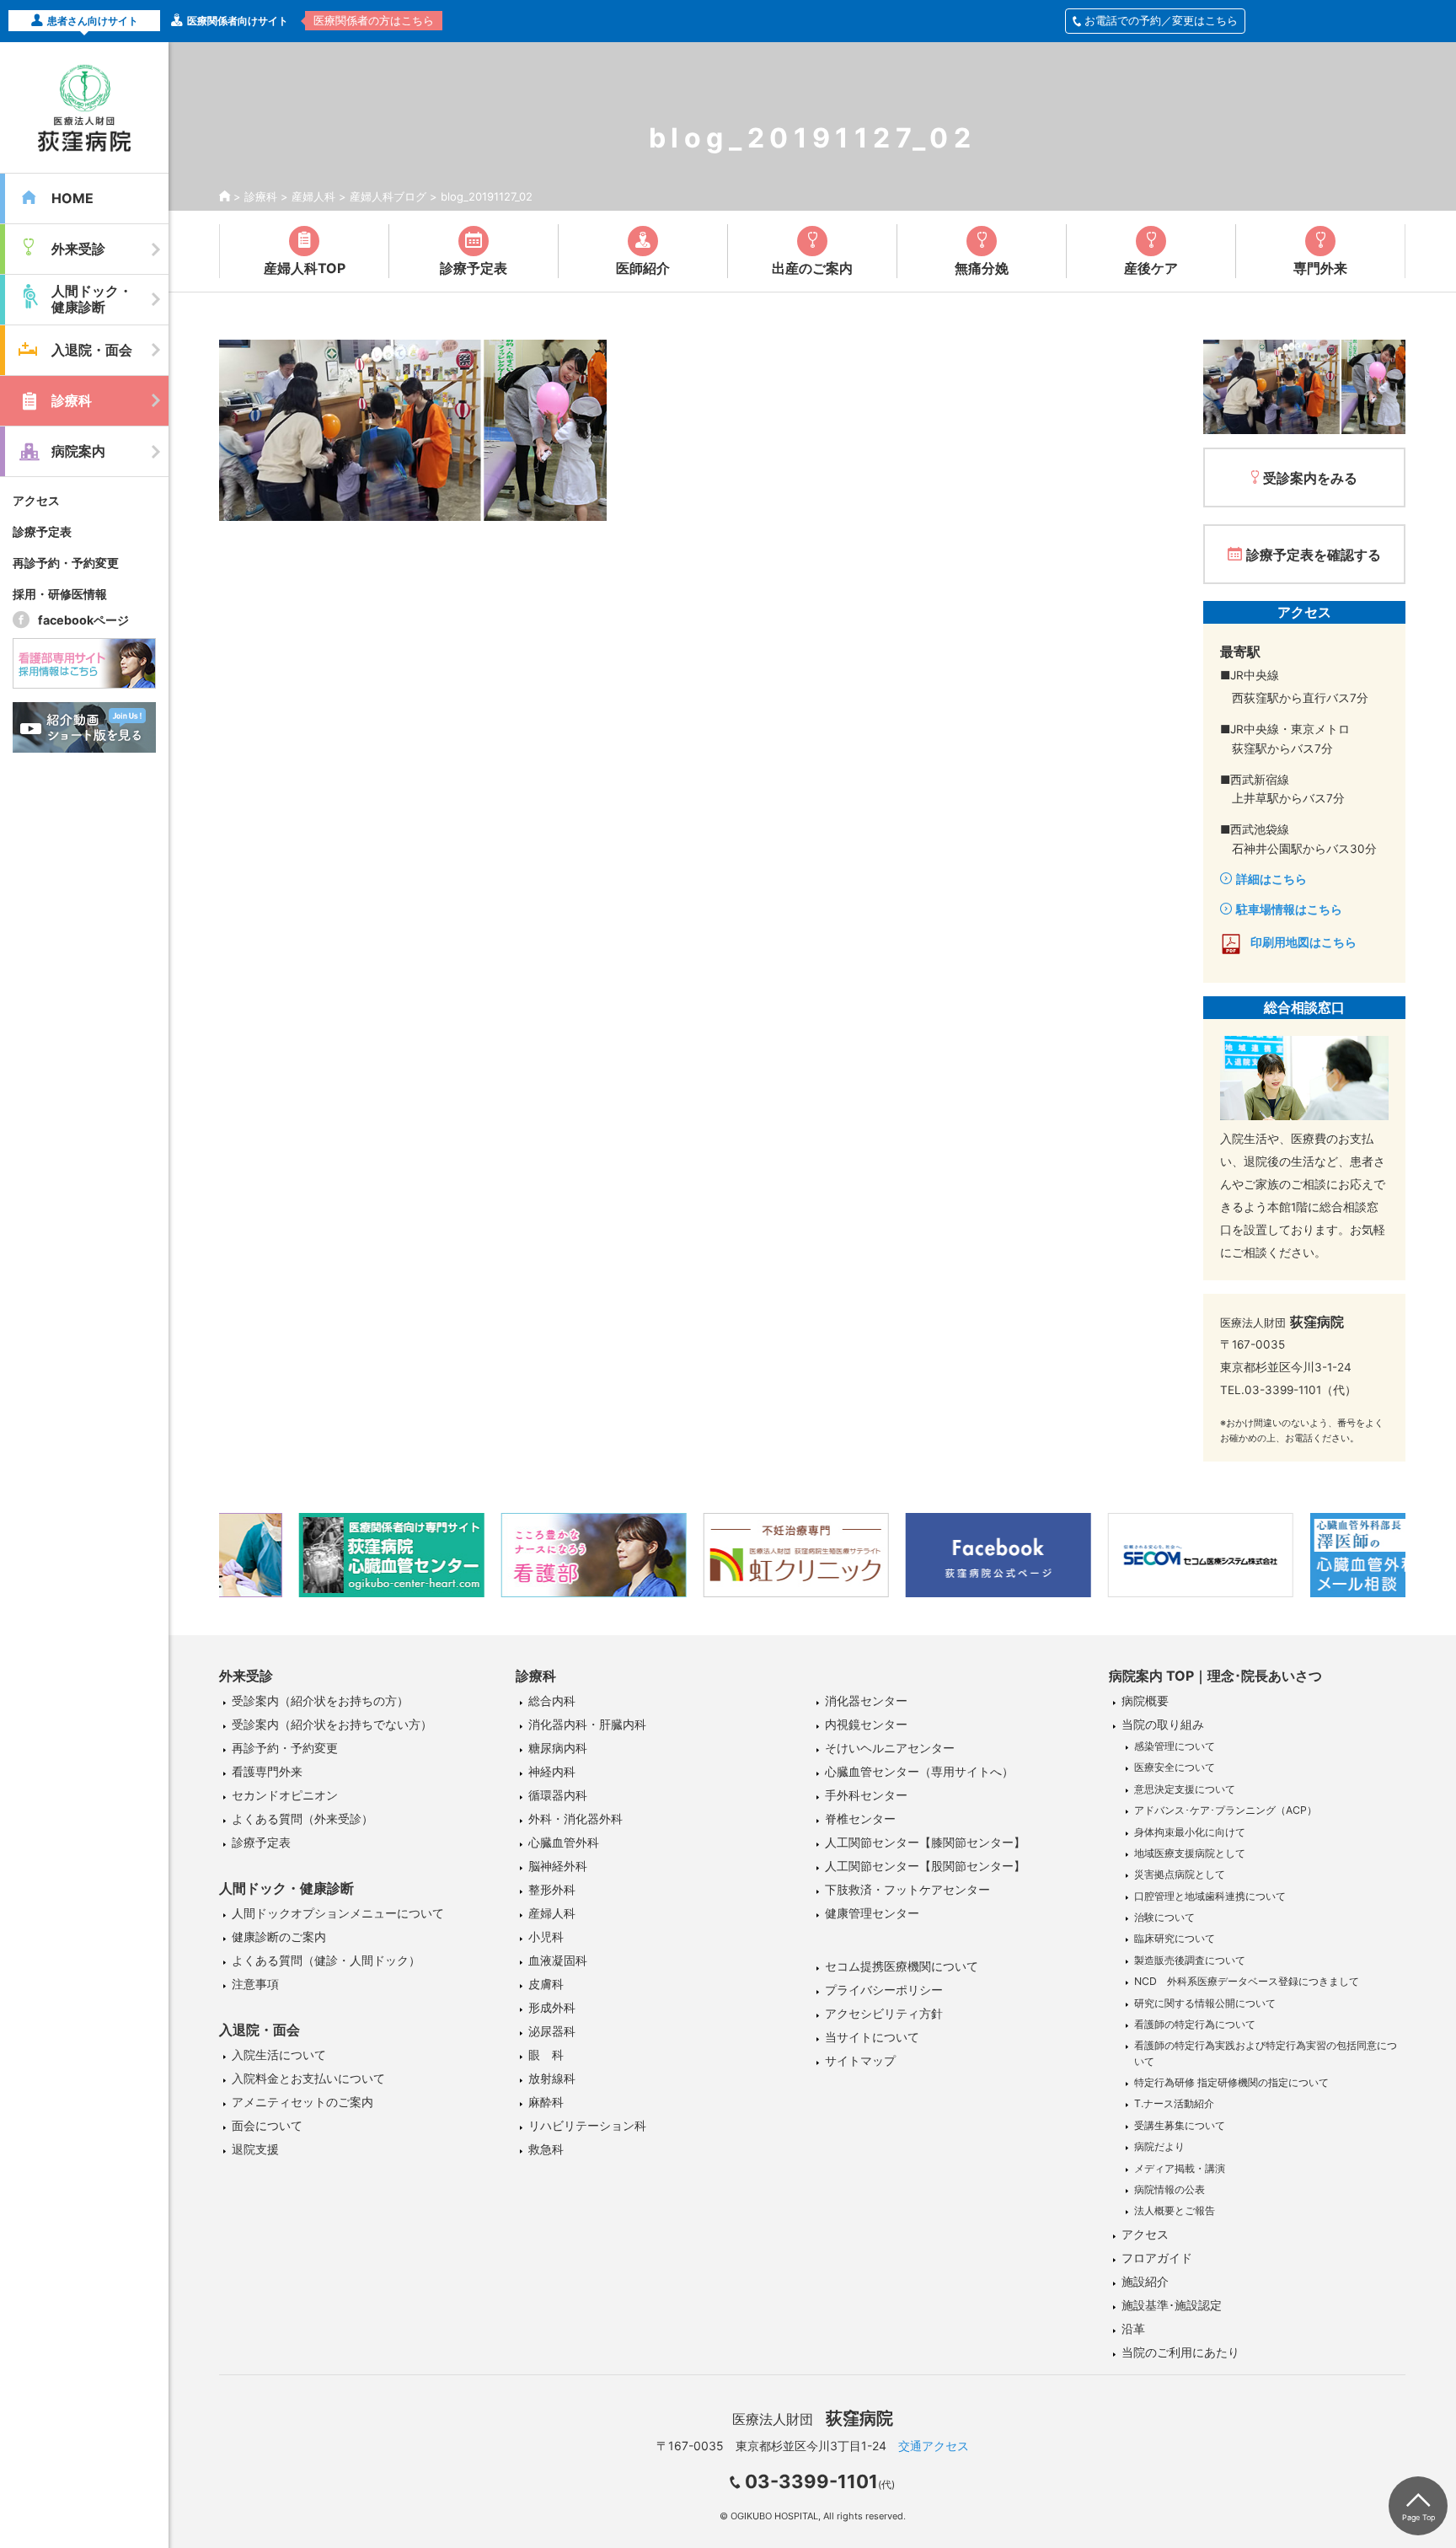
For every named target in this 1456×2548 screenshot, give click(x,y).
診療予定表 (42, 531)
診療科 (261, 196)
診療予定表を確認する (1314, 555)
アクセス (36, 500)
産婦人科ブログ (388, 196)
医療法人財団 (813, 2419)
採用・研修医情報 (60, 594)
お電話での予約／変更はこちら (1161, 20)
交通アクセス (934, 2446)
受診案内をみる (1310, 478)
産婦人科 (313, 196)
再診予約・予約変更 (66, 563)
